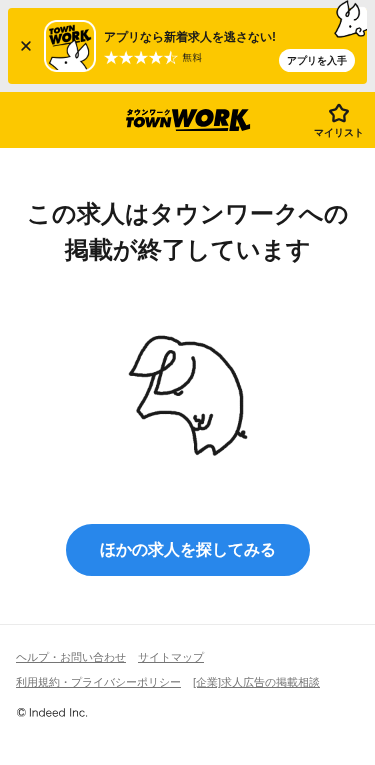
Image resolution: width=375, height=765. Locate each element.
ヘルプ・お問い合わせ (71, 657)
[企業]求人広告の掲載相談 (256, 682)
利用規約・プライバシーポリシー (98, 682)
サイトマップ (171, 657)
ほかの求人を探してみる (188, 549)
